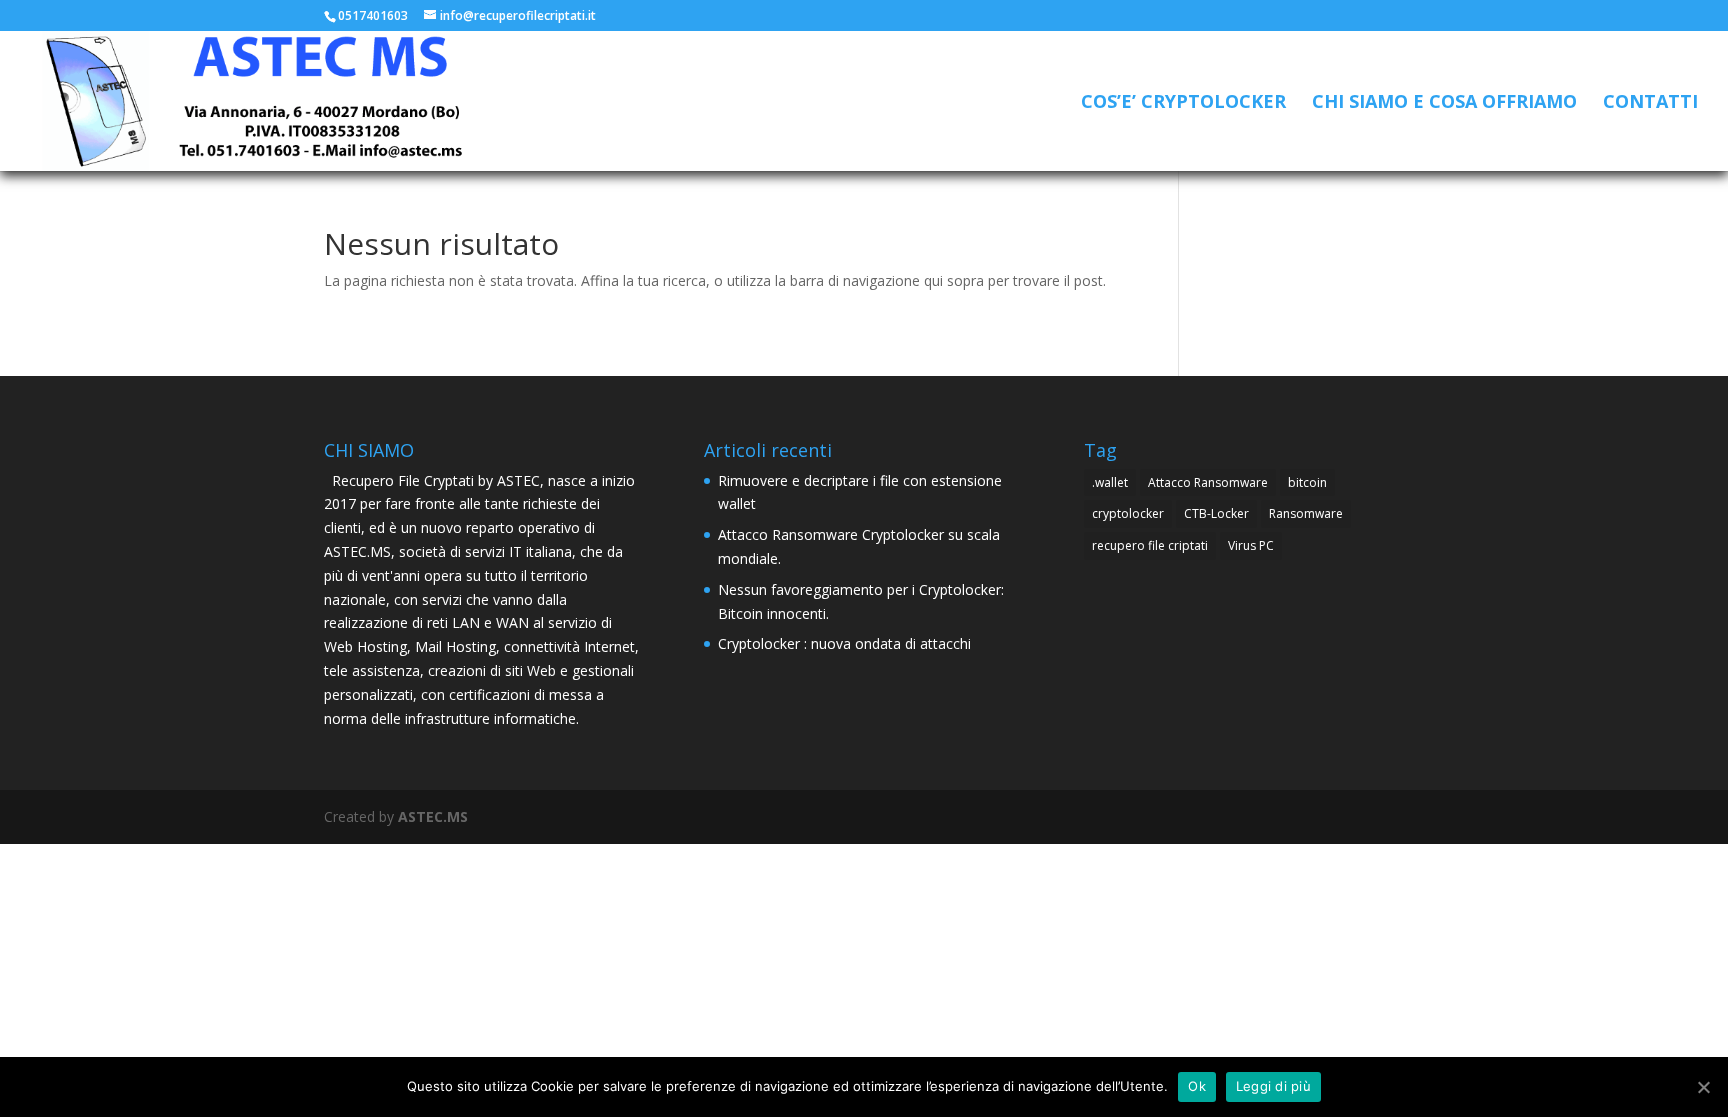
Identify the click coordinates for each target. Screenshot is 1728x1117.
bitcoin (1307, 482)
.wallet (1110, 482)
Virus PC (1251, 545)
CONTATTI (1650, 103)
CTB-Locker (1216, 513)
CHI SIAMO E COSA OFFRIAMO (1444, 103)
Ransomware (1306, 513)
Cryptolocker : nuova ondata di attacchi (844, 643)
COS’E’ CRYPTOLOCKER (1183, 103)
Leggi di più (1273, 1086)
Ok (1197, 1086)
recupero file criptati (1150, 545)
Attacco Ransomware (1208, 482)
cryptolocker (1128, 513)
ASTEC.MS (433, 816)
